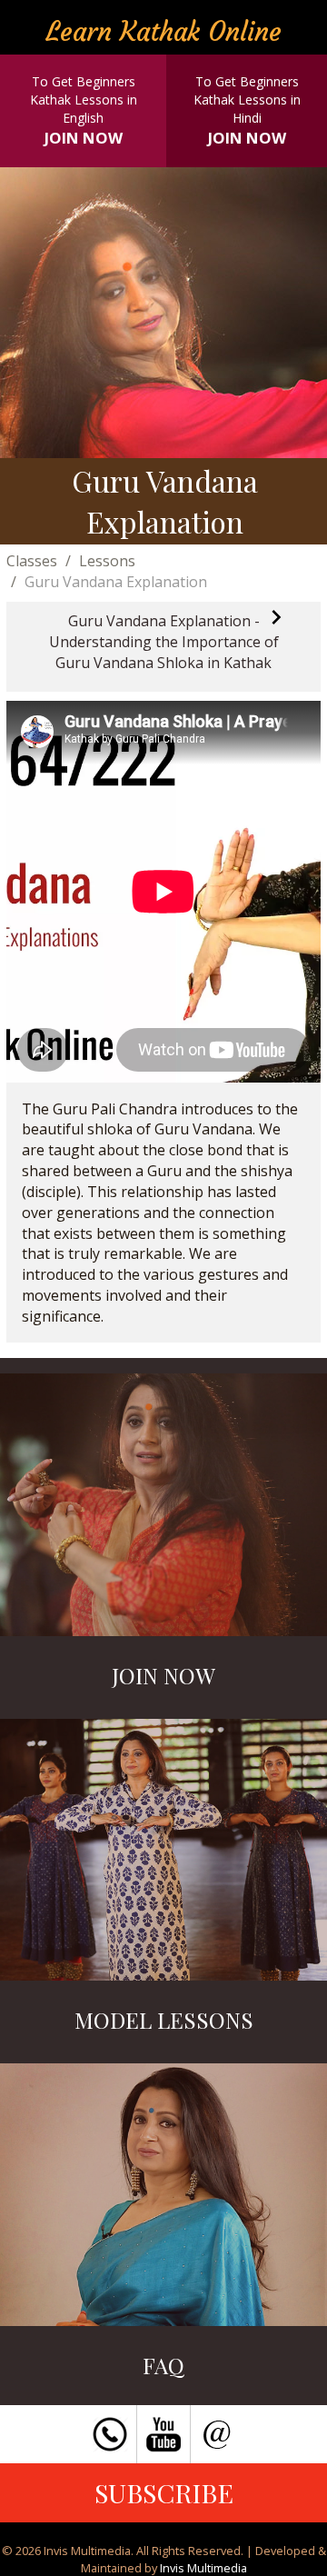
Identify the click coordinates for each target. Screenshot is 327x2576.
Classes (32, 561)
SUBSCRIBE (164, 2492)
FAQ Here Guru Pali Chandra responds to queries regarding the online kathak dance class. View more (164, 2219)
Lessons (107, 561)
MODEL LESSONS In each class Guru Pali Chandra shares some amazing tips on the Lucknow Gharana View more (164, 1875)
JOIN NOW (84, 138)
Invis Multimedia (203, 2568)
